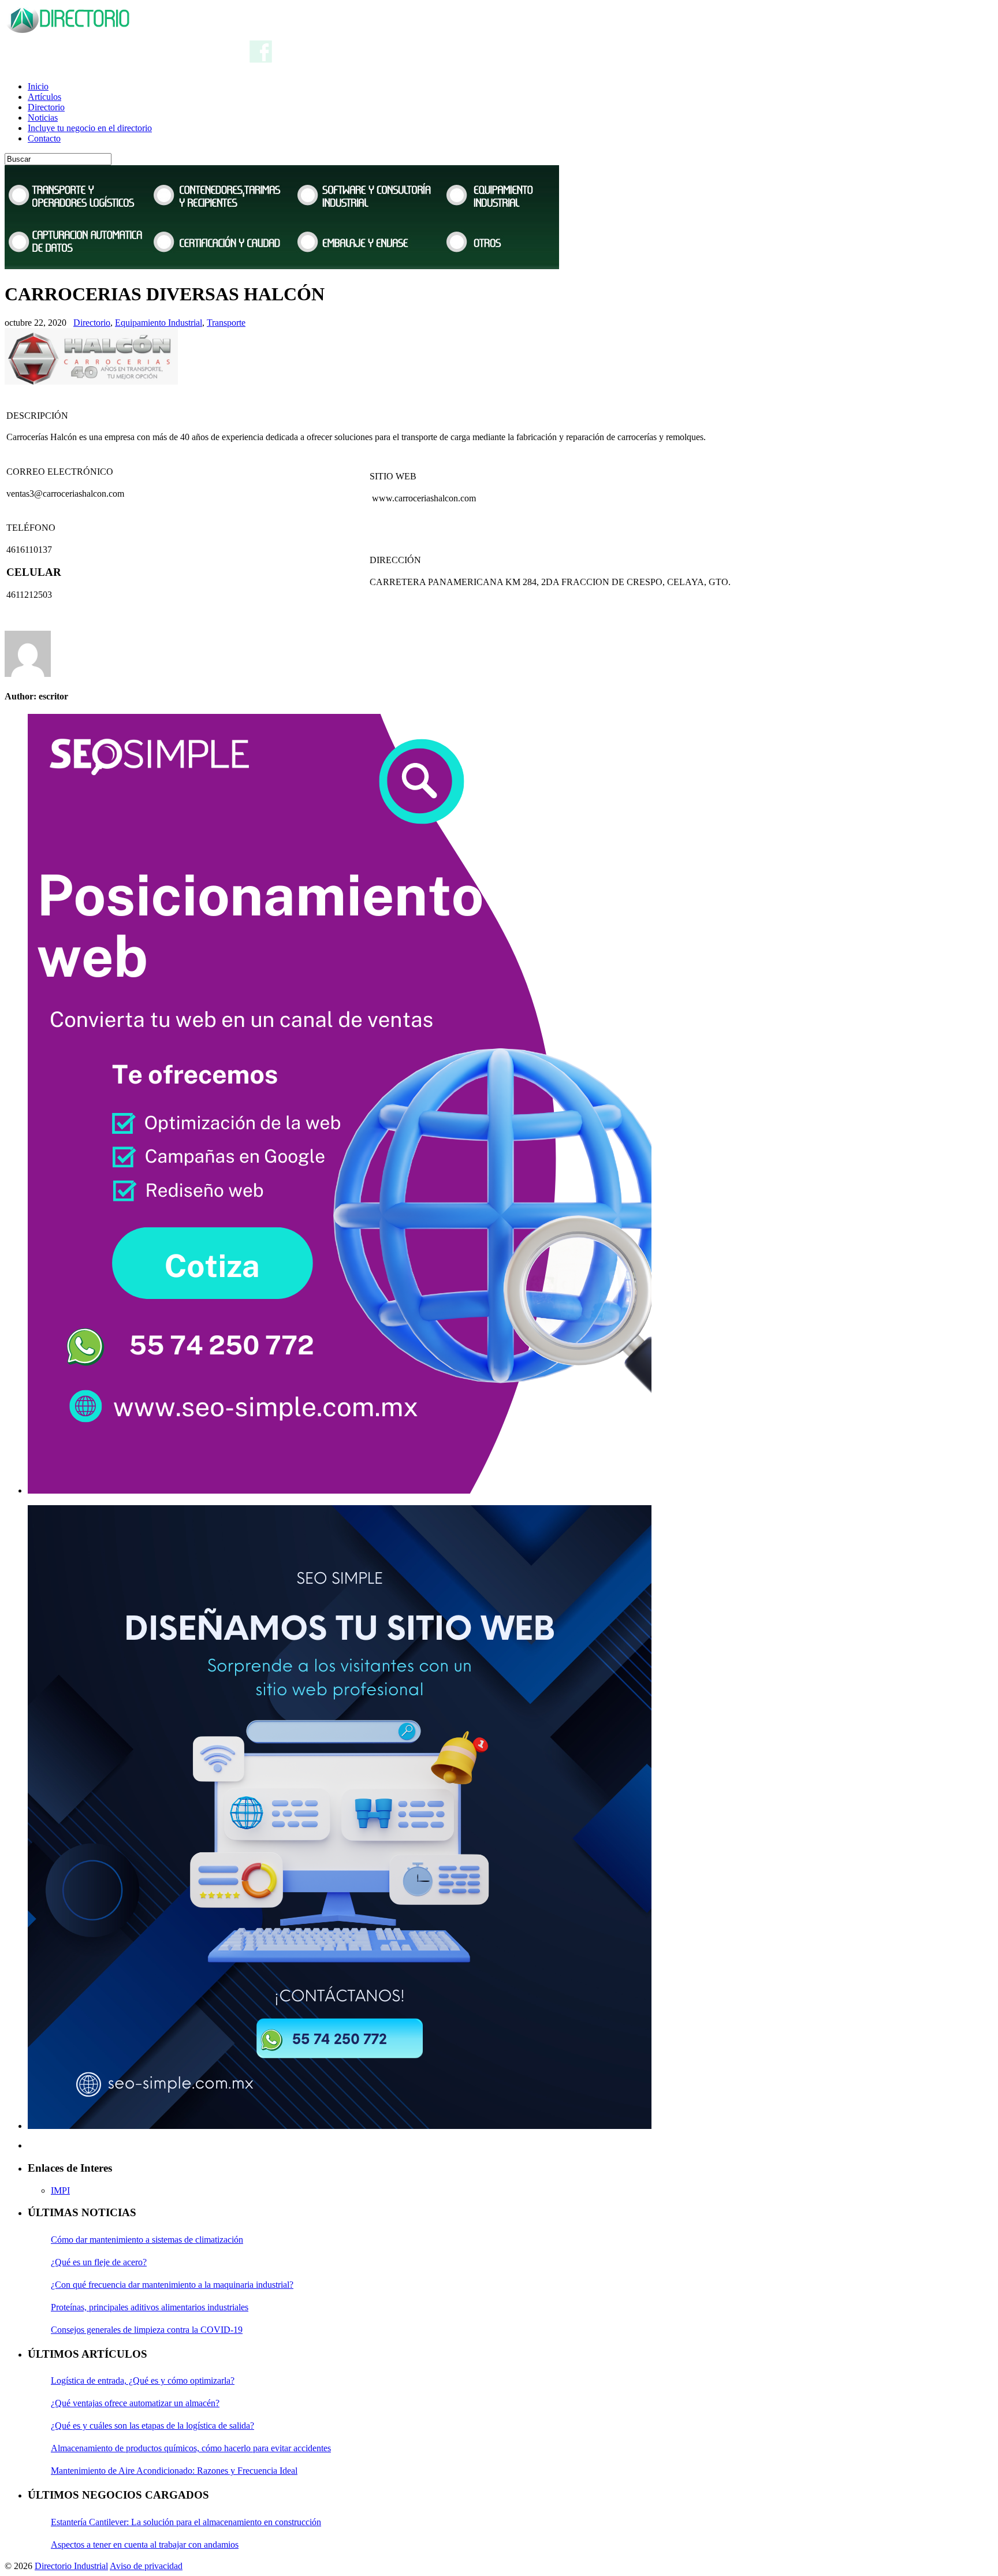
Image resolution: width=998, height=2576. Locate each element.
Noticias (43, 118)
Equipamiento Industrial (159, 323)
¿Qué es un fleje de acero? (99, 2262)
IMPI (60, 2190)
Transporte (226, 323)
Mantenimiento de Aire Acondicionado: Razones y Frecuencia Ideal (174, 2471)
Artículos (44, 97)
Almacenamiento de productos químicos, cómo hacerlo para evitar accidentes (191, 2448)
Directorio (46, 107)
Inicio (38, 86)
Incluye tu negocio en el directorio (90, 128)
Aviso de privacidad (146, 2566)
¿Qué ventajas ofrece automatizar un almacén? (135, 2403)
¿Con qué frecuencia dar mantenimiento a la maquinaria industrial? (172, 2285)
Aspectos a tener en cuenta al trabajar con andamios (145, 2545)
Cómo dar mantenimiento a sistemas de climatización (147, 2240)
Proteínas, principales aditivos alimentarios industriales (150, 2307)
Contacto (44, 138)
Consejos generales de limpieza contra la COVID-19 (147, 2330)
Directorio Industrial (71, 2566)
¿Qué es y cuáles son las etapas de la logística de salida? (152, 2426)
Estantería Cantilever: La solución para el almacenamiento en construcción (186, 2522)
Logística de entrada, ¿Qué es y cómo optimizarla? (143, 2380)
